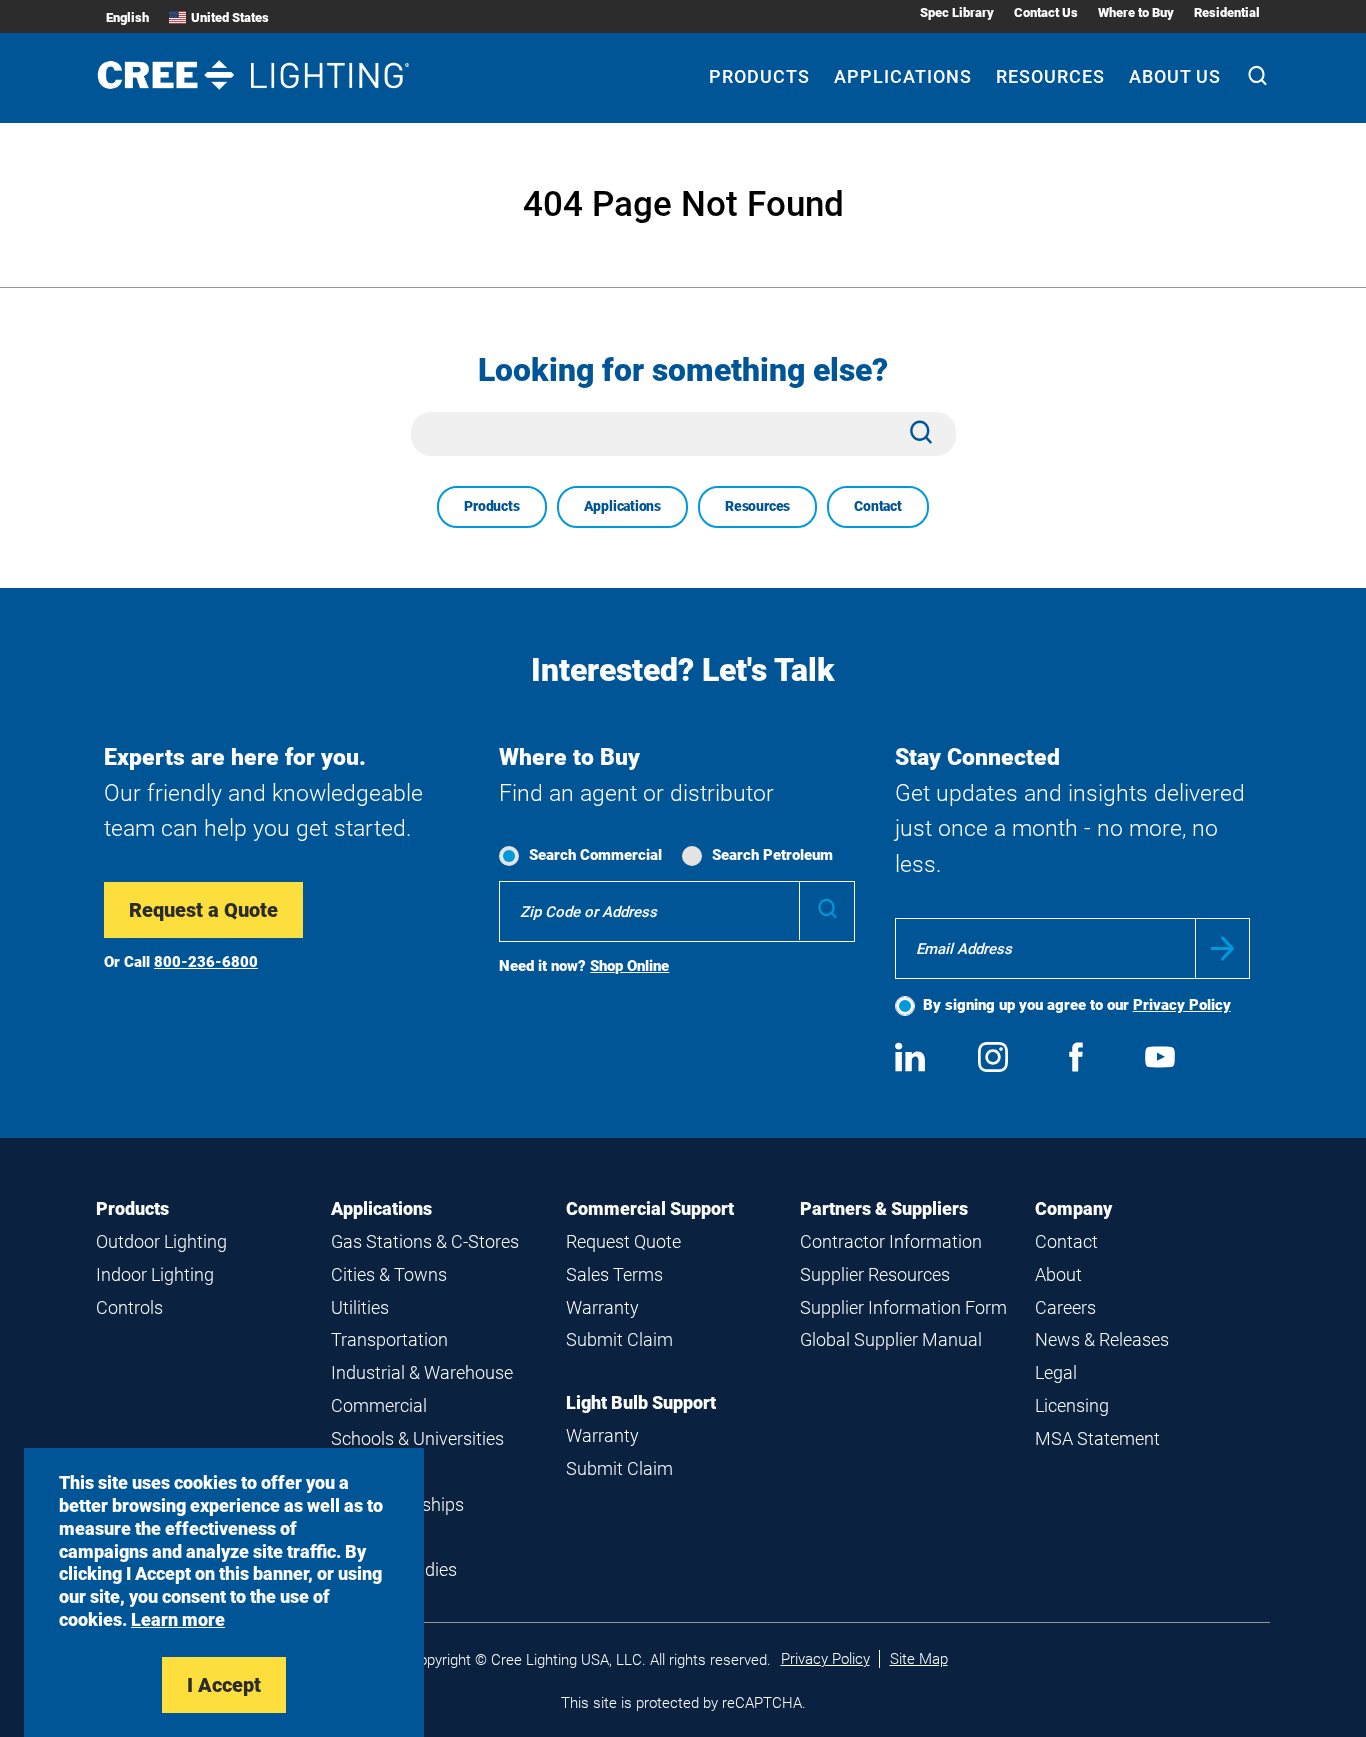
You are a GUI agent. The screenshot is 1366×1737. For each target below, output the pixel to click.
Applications (903, 76)
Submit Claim (619, 1339)
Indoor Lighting (155, 1274)
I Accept (224, 1685)
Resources (1050, 76)
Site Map (919, 1659)
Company (1073, 1208)
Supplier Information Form (903, 1307)
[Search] (1257, 78)
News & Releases (1102, 1339)
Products (759, 76)
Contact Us (1046, 12)
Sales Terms (614, 1274)
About (1058, 1274)
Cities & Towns (389, 1274)
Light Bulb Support (641, 1402)
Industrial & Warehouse (422, 1372)
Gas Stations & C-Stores (425, 1241)
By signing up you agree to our (1077, 1005)
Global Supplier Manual (891, 1339)
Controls (129, 1307)
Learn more (178, 1619)
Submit (1222, 948)
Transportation (389, 1339)
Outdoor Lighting (161, 1241)
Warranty (602, 1307)
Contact (878, 506)
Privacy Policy (1182, 1005)
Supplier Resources (875, 1274)
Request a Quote (203, 910)
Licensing (1072, 1405)
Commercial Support (650, 1208)
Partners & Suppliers (884, 1208)
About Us (1175, 76)
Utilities (360, 1307)
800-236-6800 (206, 962)
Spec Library (957, 12)
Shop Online (629, 966)
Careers (1065, 1307)
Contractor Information (891, 1241)
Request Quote (623, 1241)
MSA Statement (1097, 1438)
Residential (1227, 12)
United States (230, 17)
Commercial (379, 1405)
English (127, 17)
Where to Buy (1136, 12)
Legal (1056, 1372)
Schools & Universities (417, 1438)
